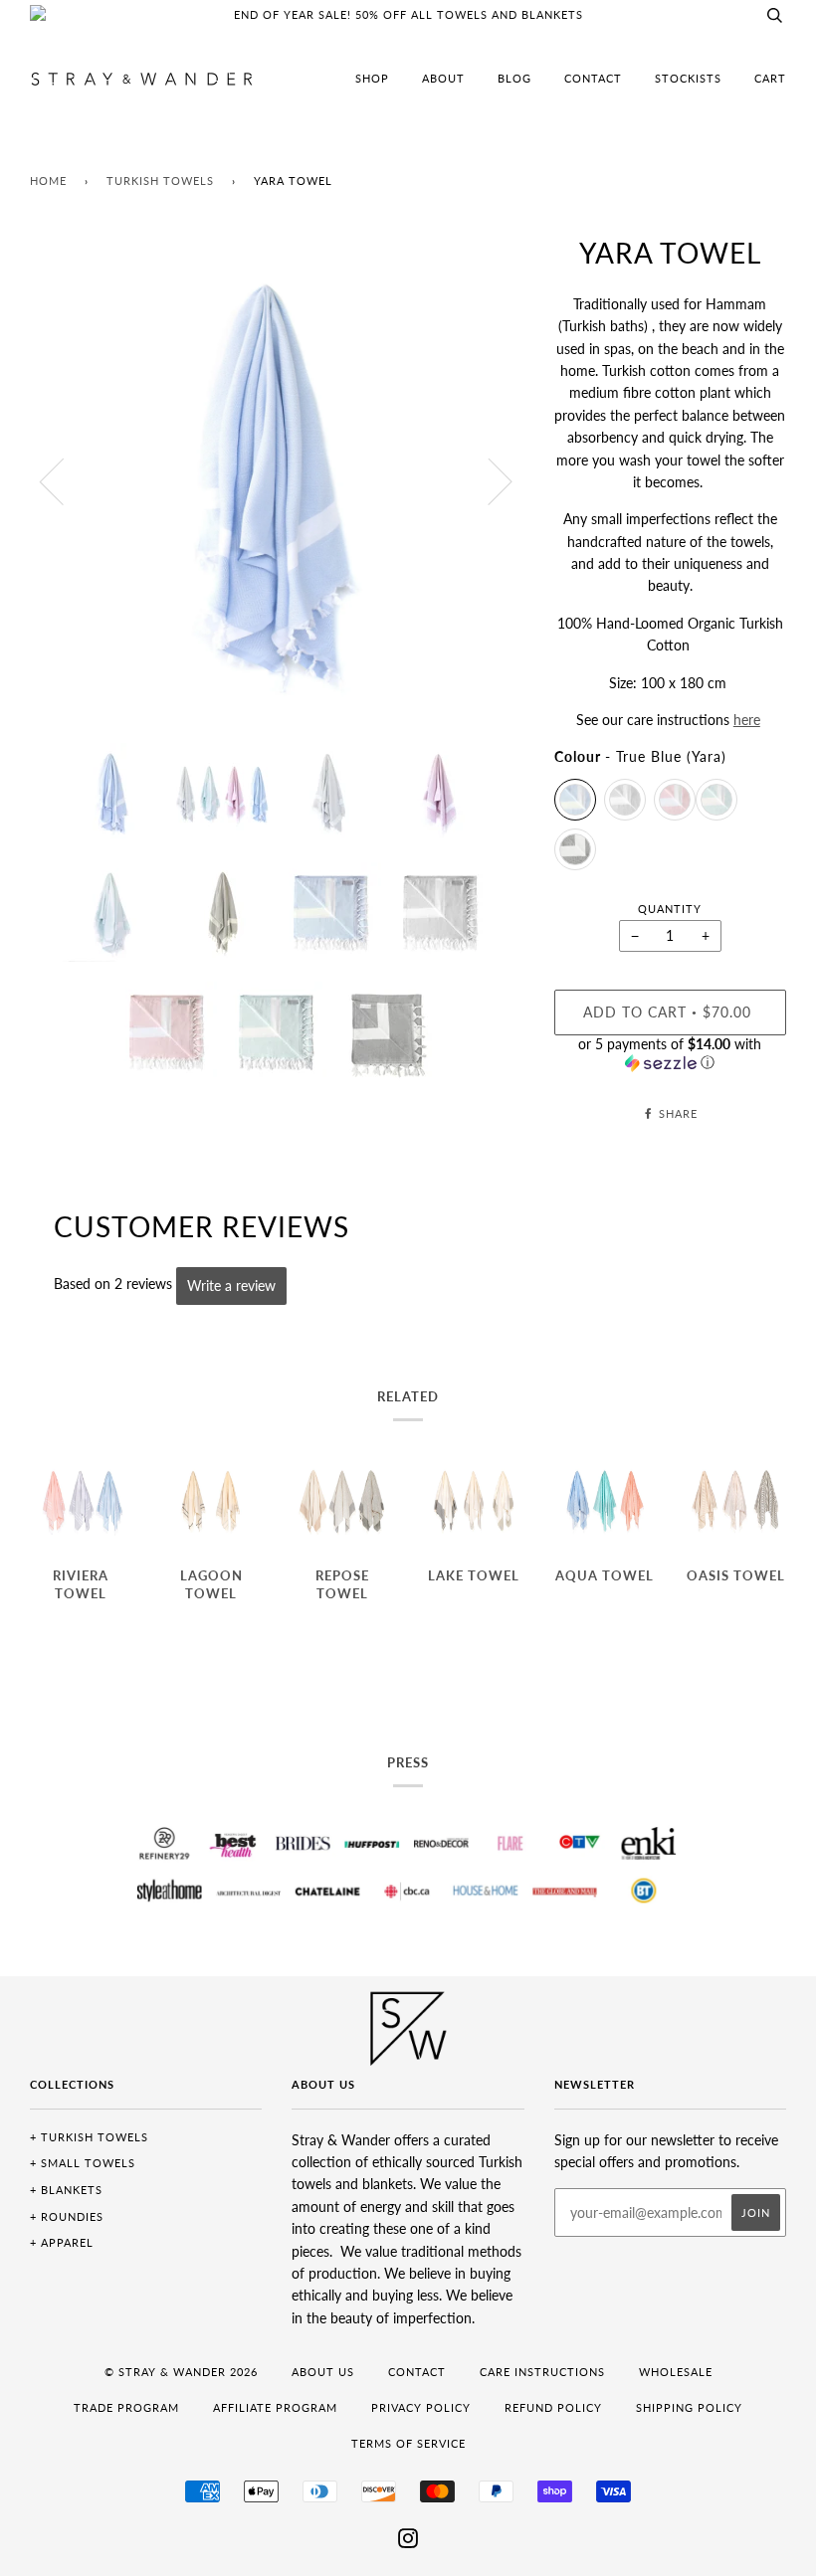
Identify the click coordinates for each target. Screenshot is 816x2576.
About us (323, 2372)
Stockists (688, 78)
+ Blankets (66, 2190)
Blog (514, 78)
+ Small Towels (83, 2163)
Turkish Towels (160, 181)
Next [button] (488, 480)
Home (48, 181)
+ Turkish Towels (89, 2137)
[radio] (575, 800)
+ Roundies (67, 2216)
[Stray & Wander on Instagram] (408, 2542)
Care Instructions (542, 2372)
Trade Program (126, 2407)
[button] (670, 1054)
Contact (593, 78)
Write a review (231, 1286)
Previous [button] (64, 480)
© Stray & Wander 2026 (181, 2372)
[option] (277, 481)
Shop (372, 78)
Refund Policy (553, 2407)
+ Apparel (62, 2242)
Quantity (670, 909)
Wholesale (676, 2372)
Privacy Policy (421, 2407)
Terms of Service (408, 2443)
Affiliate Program (275, 2407)
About (443, 78)
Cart (770, 78)
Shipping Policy (689, 2407)
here (747, 720)
